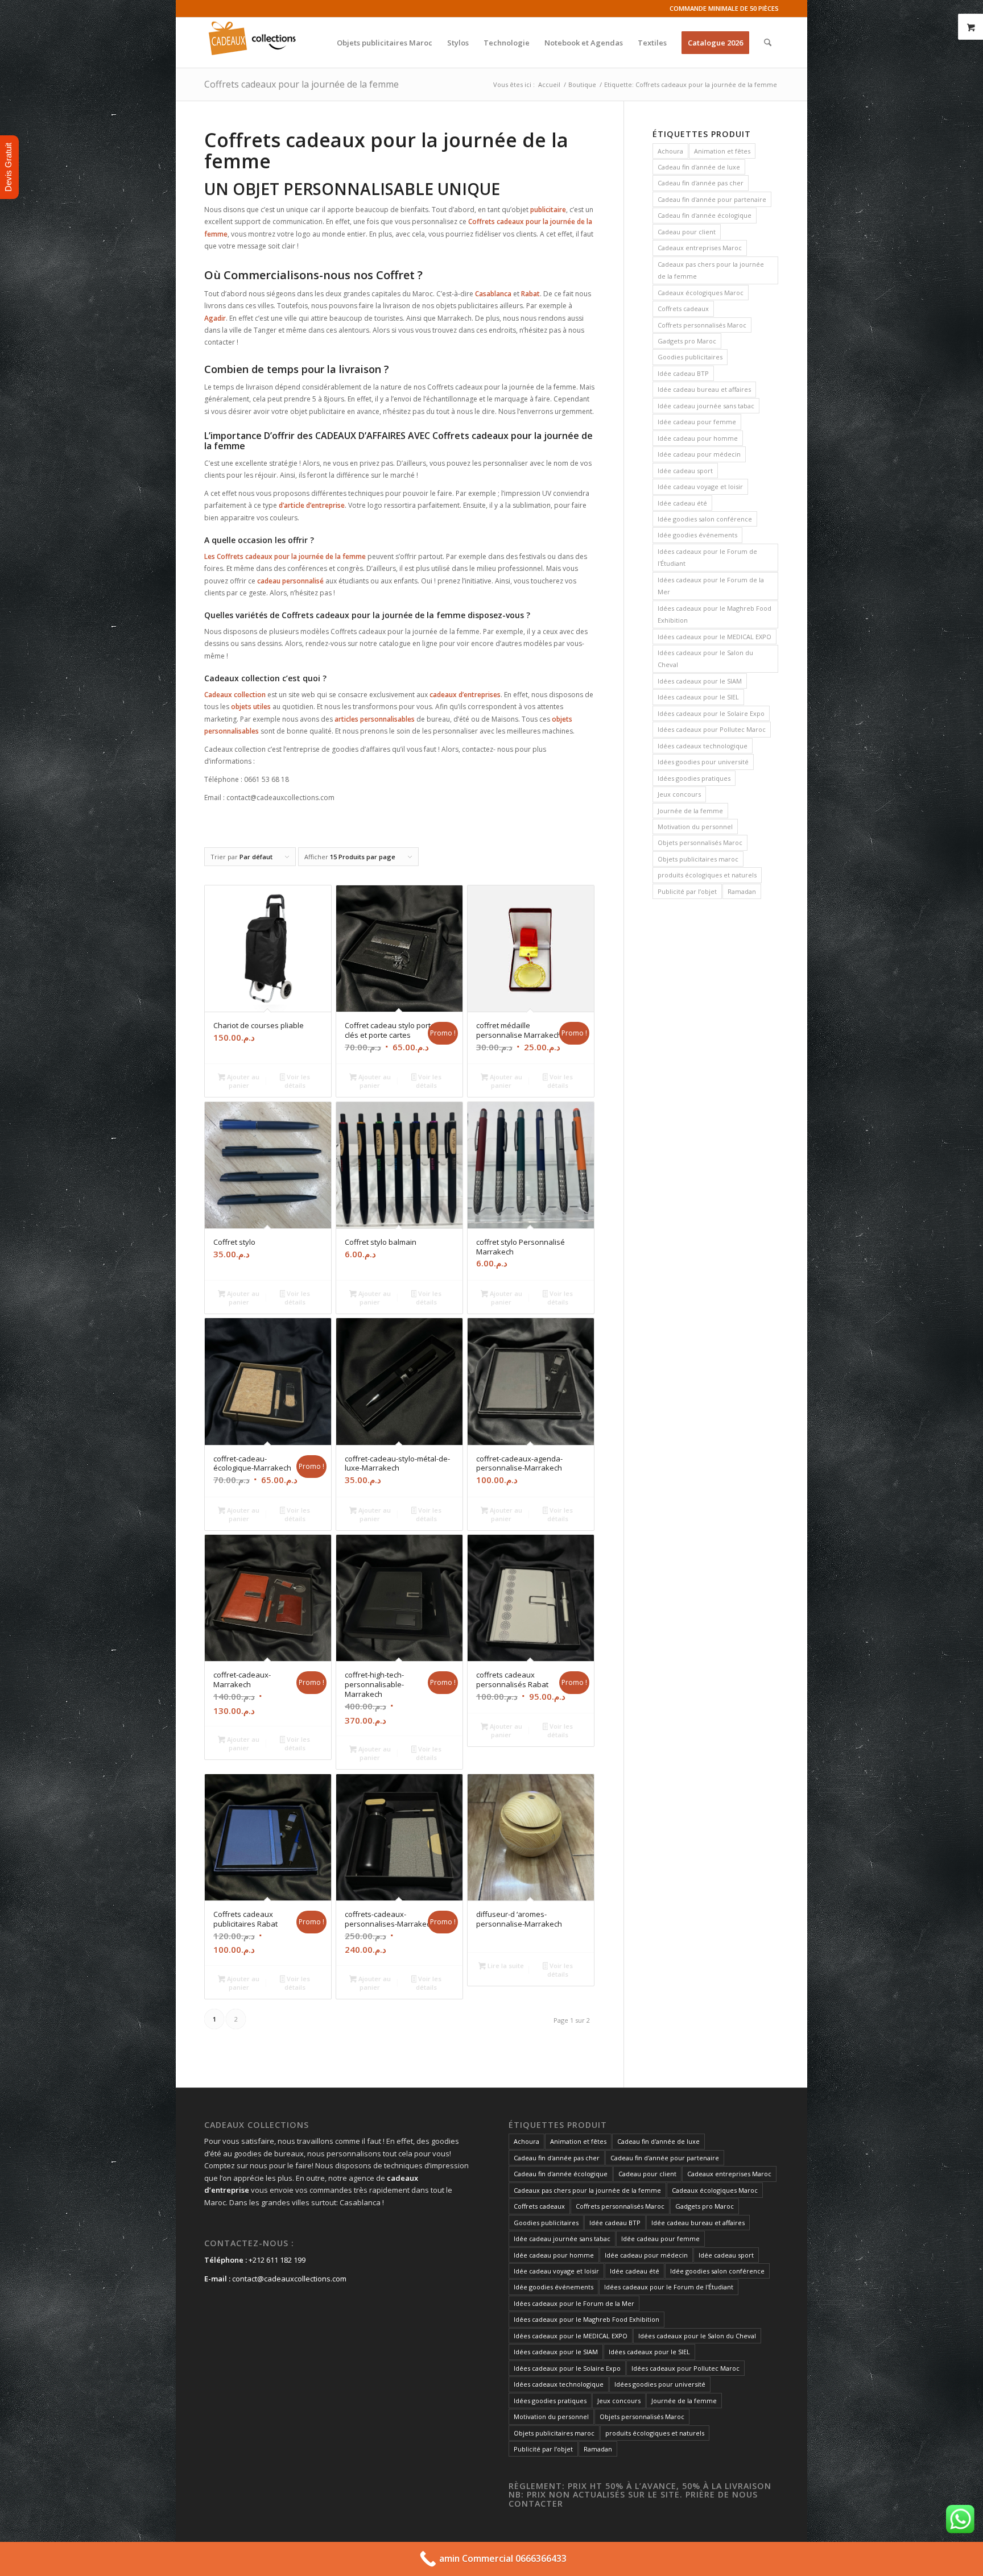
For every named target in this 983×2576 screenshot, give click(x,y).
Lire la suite (505, 1966)
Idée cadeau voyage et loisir (700, 486)
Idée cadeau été (682, 503)
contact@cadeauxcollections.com (289, 2279)
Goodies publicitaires (690, 357)
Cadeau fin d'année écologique (705, 215)
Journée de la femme (690, 811)
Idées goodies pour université (703, 762)
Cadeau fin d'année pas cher (701, 183)
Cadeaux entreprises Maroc (700, 248)
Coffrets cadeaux (683, 308)
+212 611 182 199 (277, 2260)
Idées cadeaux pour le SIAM (700, 681)
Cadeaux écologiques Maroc (701, 293)
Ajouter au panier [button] (242, 1081)
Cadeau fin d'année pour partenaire (712, 199)
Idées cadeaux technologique (703, 746)
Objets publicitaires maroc (698, 859)
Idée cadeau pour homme (698, 438)
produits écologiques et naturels (707, 875)
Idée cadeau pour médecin (699, 454)
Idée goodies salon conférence (705, 519)
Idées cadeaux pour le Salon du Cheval (705, 659)
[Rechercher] (768, 43)
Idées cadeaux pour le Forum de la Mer (711, 586)
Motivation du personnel (695, 827)
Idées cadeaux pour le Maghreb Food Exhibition (714, 614)
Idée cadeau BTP (683, 373)
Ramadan (742, 891)
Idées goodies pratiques (694, 778)
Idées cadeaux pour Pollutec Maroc (712, 729)
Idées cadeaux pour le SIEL (698, 697)
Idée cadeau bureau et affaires (704, 389)
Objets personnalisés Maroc (700, 842)
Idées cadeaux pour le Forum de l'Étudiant (707, 557)
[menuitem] (385, 43)
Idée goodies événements (697, 535)
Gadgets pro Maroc (687, 341)
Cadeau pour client (687, 232)
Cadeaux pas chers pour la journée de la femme (711, 270)
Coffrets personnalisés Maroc (702, 325)
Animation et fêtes (722, 151)
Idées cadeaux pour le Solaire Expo (711, 713)
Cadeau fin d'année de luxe (699, 167)
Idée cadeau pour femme (697, 422)
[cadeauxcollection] (252, 43)
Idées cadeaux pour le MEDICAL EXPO (714, 637)
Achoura (670, 151)
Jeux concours (679, 794)
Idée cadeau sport (685, 471)
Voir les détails (297, 1081)
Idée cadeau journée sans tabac (706, 406)
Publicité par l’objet (687, 891)
